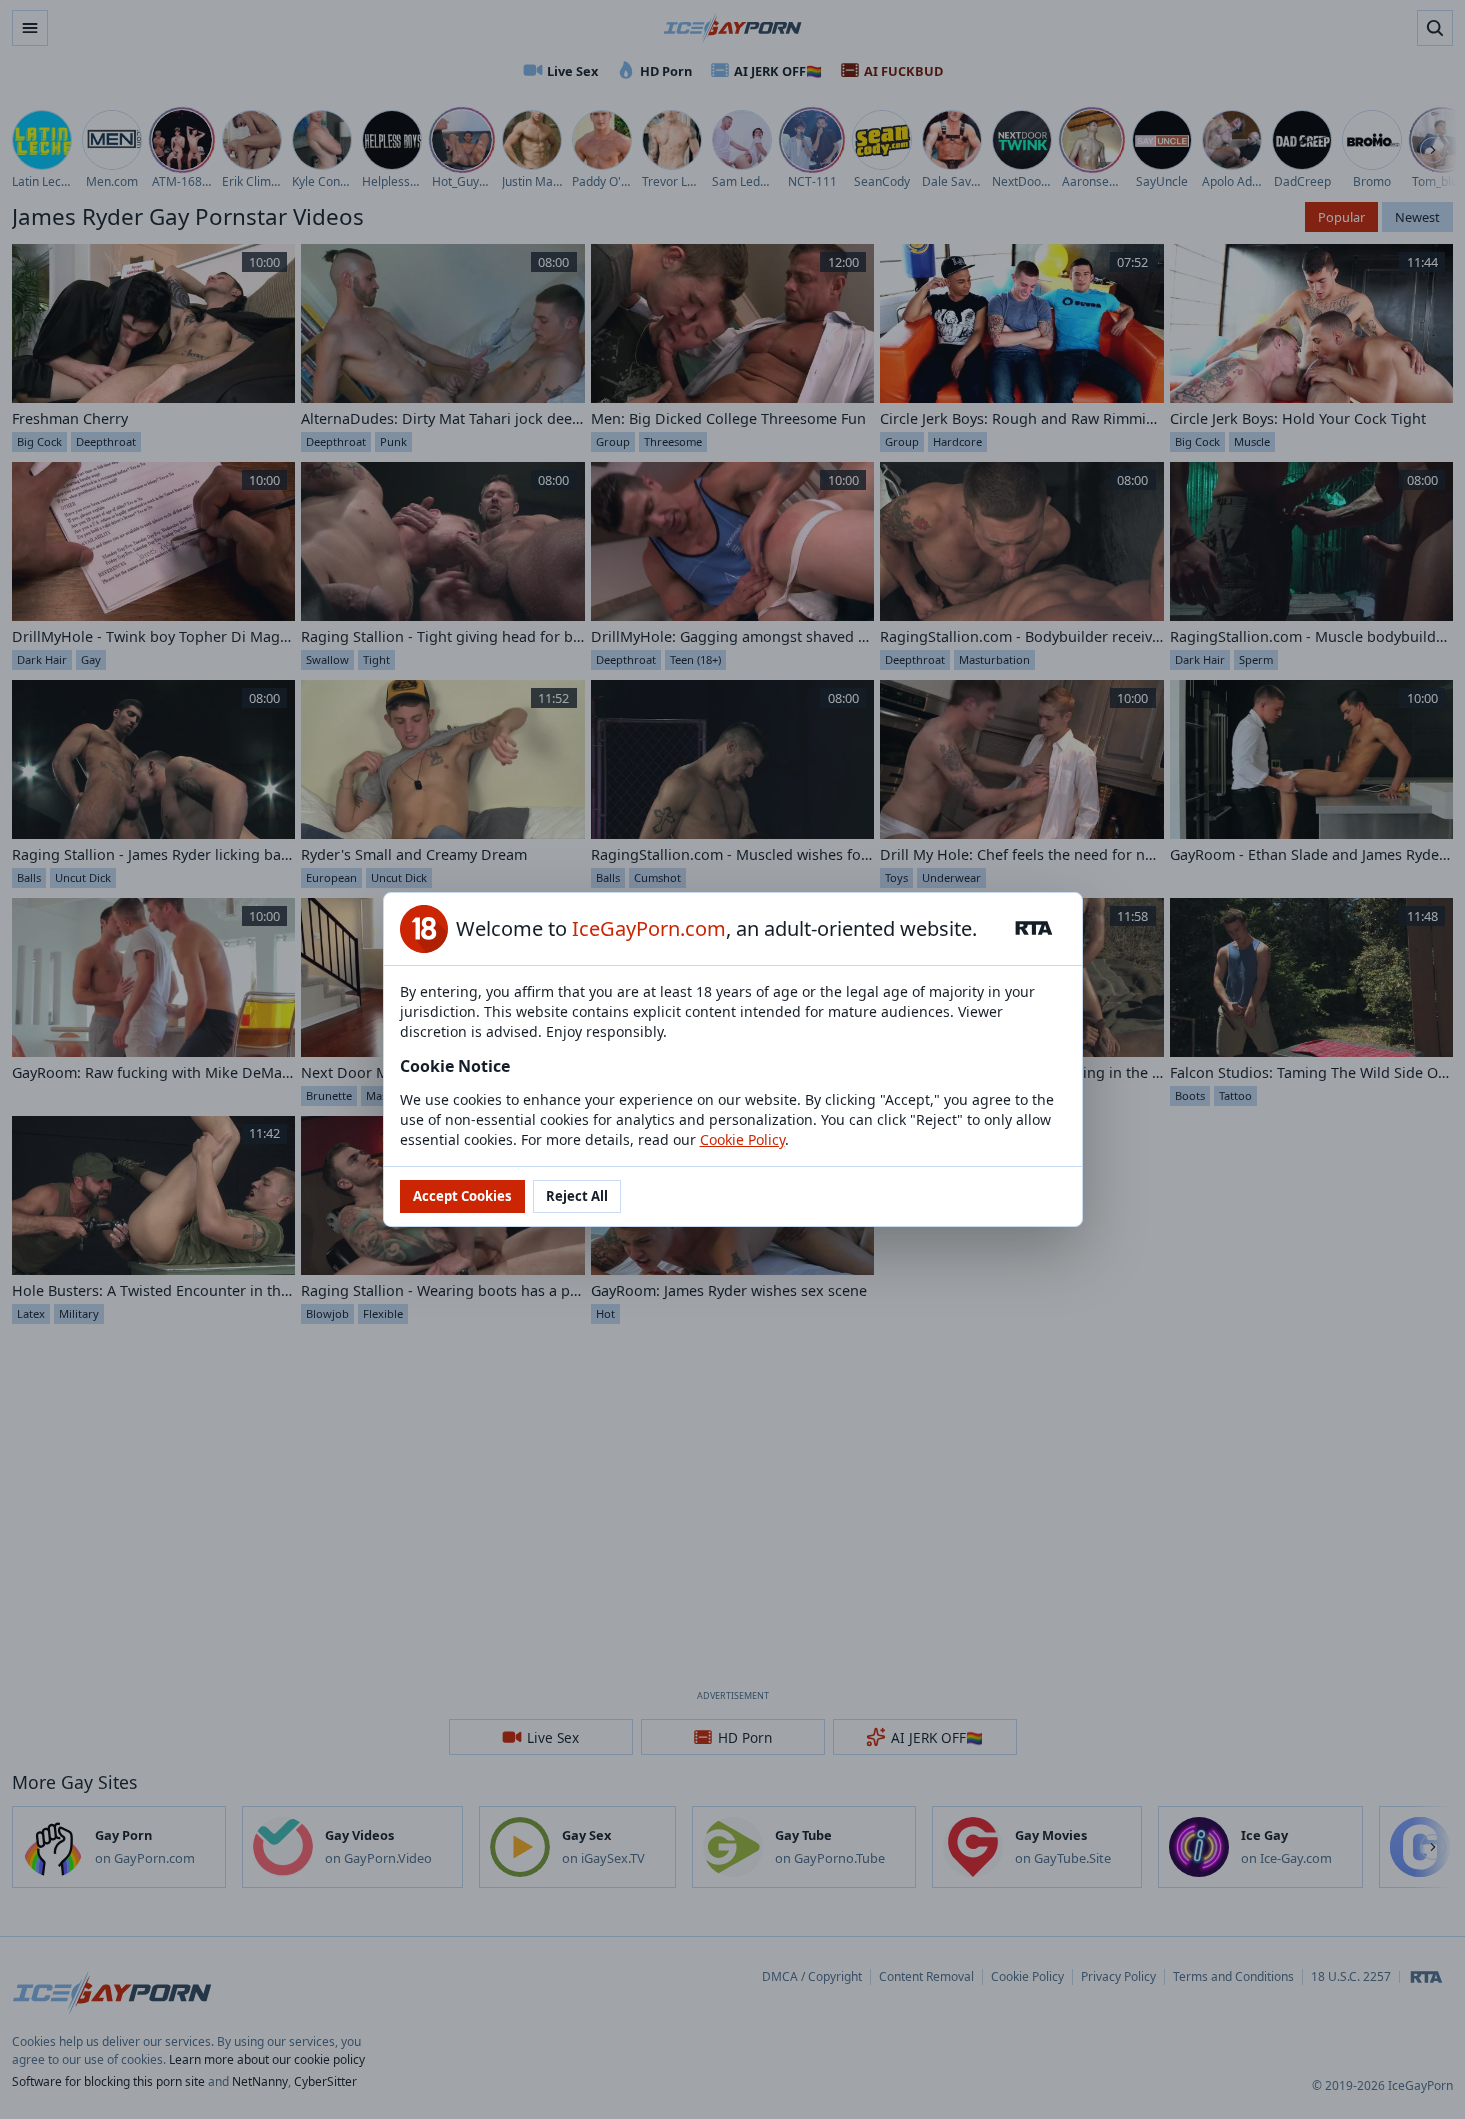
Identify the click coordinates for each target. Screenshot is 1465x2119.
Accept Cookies (462, 1196)
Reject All (577, 1196)
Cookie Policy (742, 1139)
